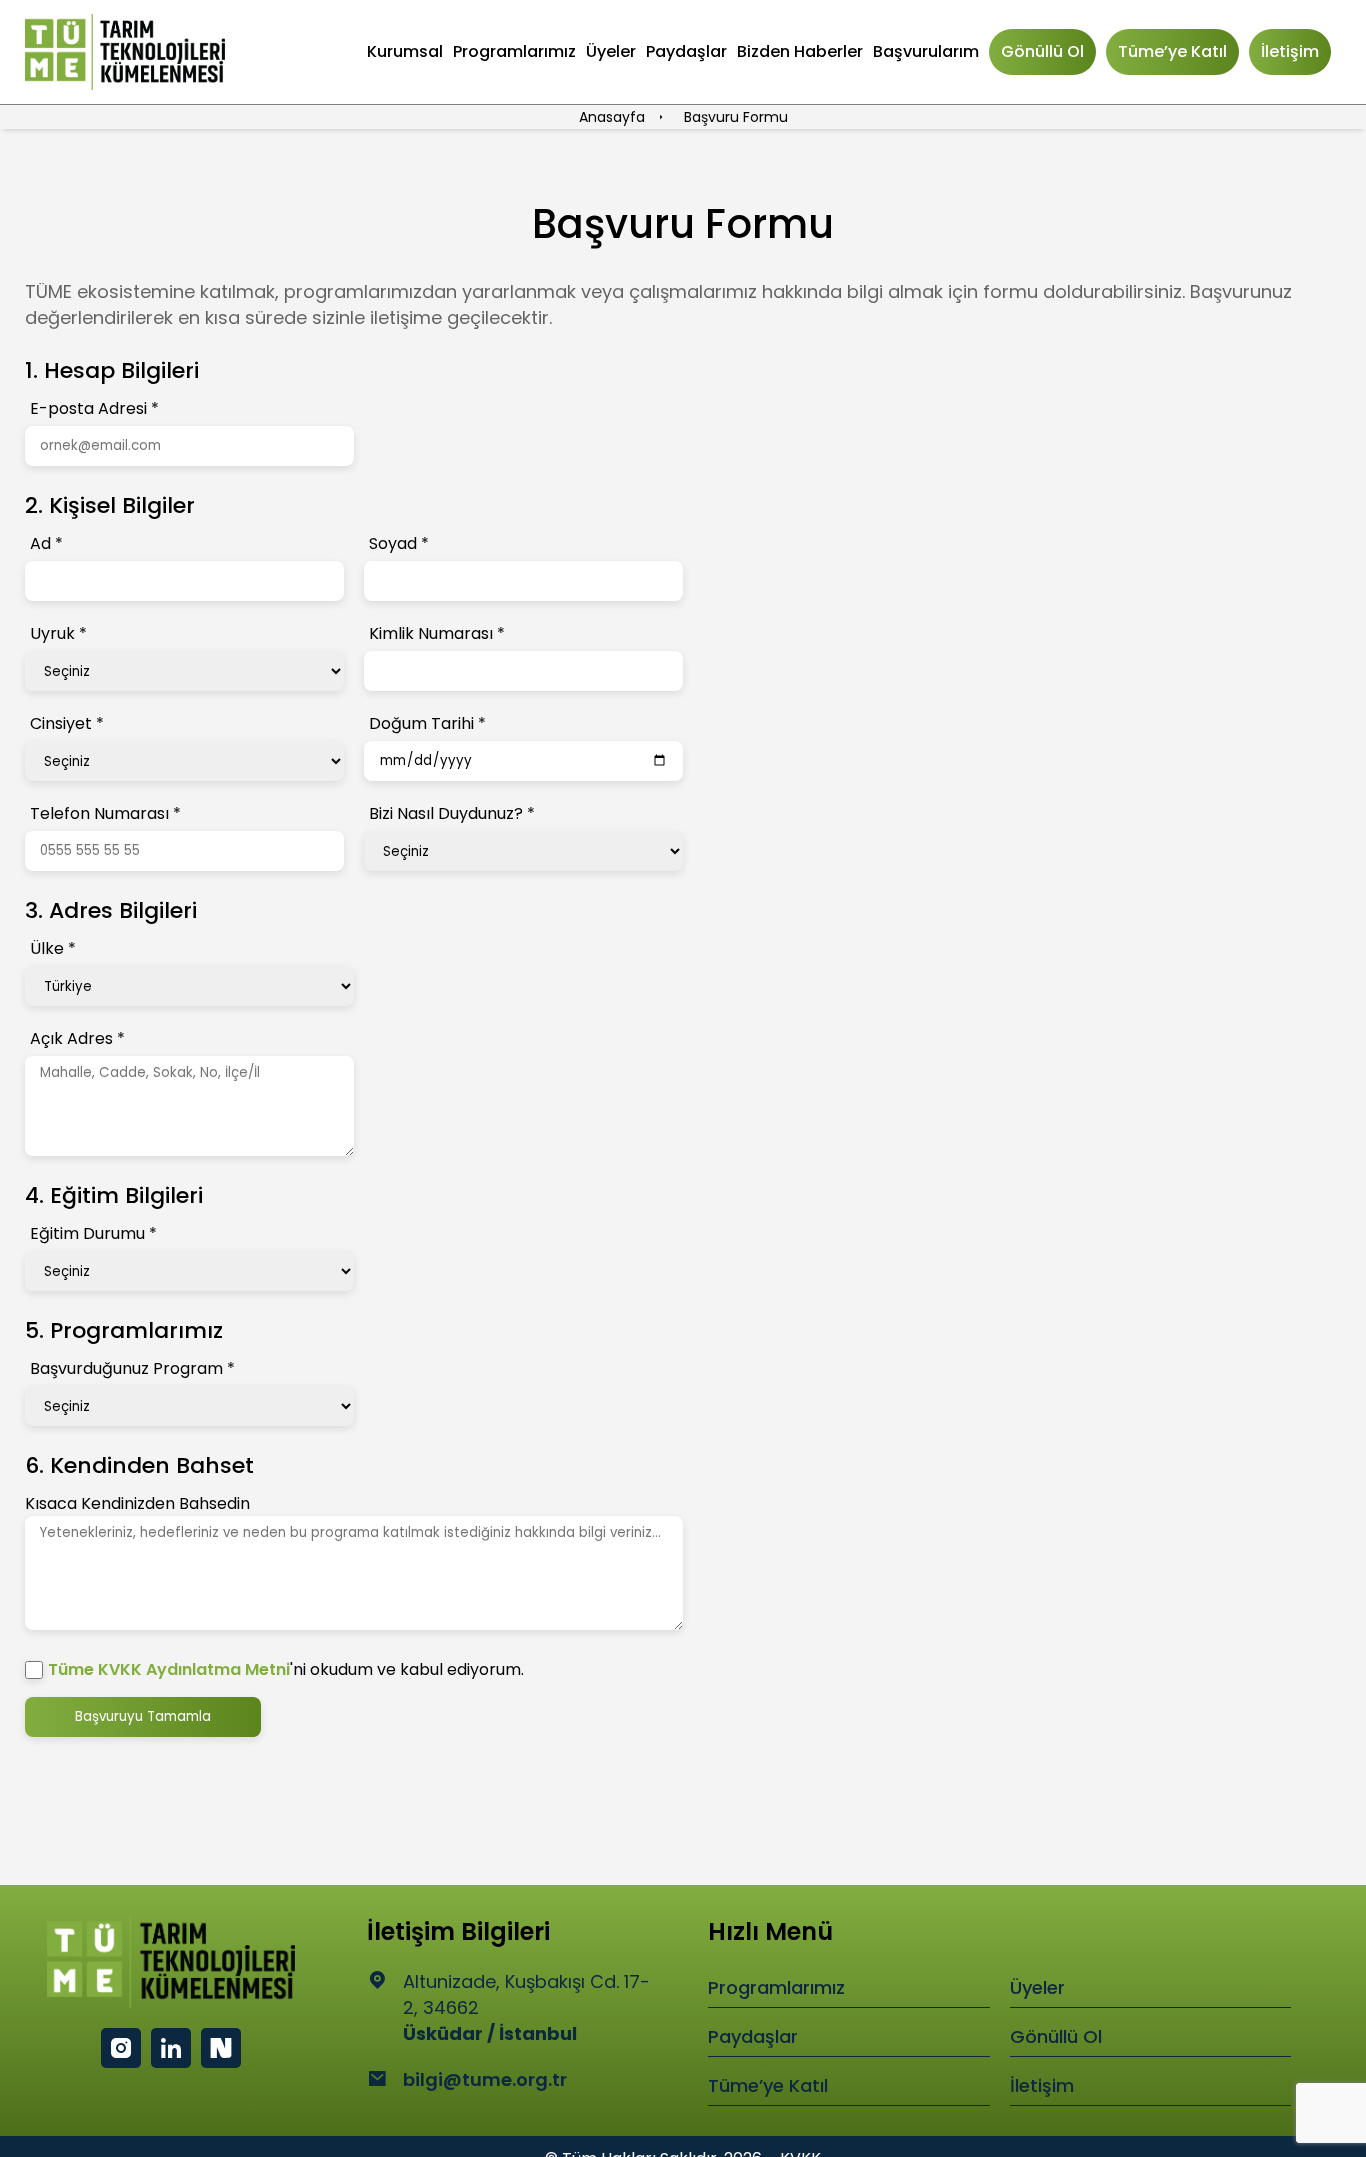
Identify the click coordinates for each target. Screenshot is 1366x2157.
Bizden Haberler (800, 51)
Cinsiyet (67, 723)
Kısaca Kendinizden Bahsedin (137, 1503)
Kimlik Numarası (437, 633)
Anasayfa (614, 117)
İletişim (1290, 51)
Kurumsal (405, 51)
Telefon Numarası (105, 813)
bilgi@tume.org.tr (485, 2079)
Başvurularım (926, 51)
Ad (46, 543)
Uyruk (58, 633)
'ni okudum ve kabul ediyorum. (286, 1669)
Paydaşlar (686, 51)
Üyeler (611, 51)
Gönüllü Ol (1042, 51)
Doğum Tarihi (427, 723)
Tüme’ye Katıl (1172, 51)
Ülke (53, 948)
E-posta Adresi (94, 408)
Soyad (399, 543)
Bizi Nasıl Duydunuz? (452, 813)
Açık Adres (77, 1038)
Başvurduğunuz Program (132, 1368)
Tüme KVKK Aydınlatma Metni (169, 1669)
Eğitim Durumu (93, 1233)
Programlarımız (514, 51)
